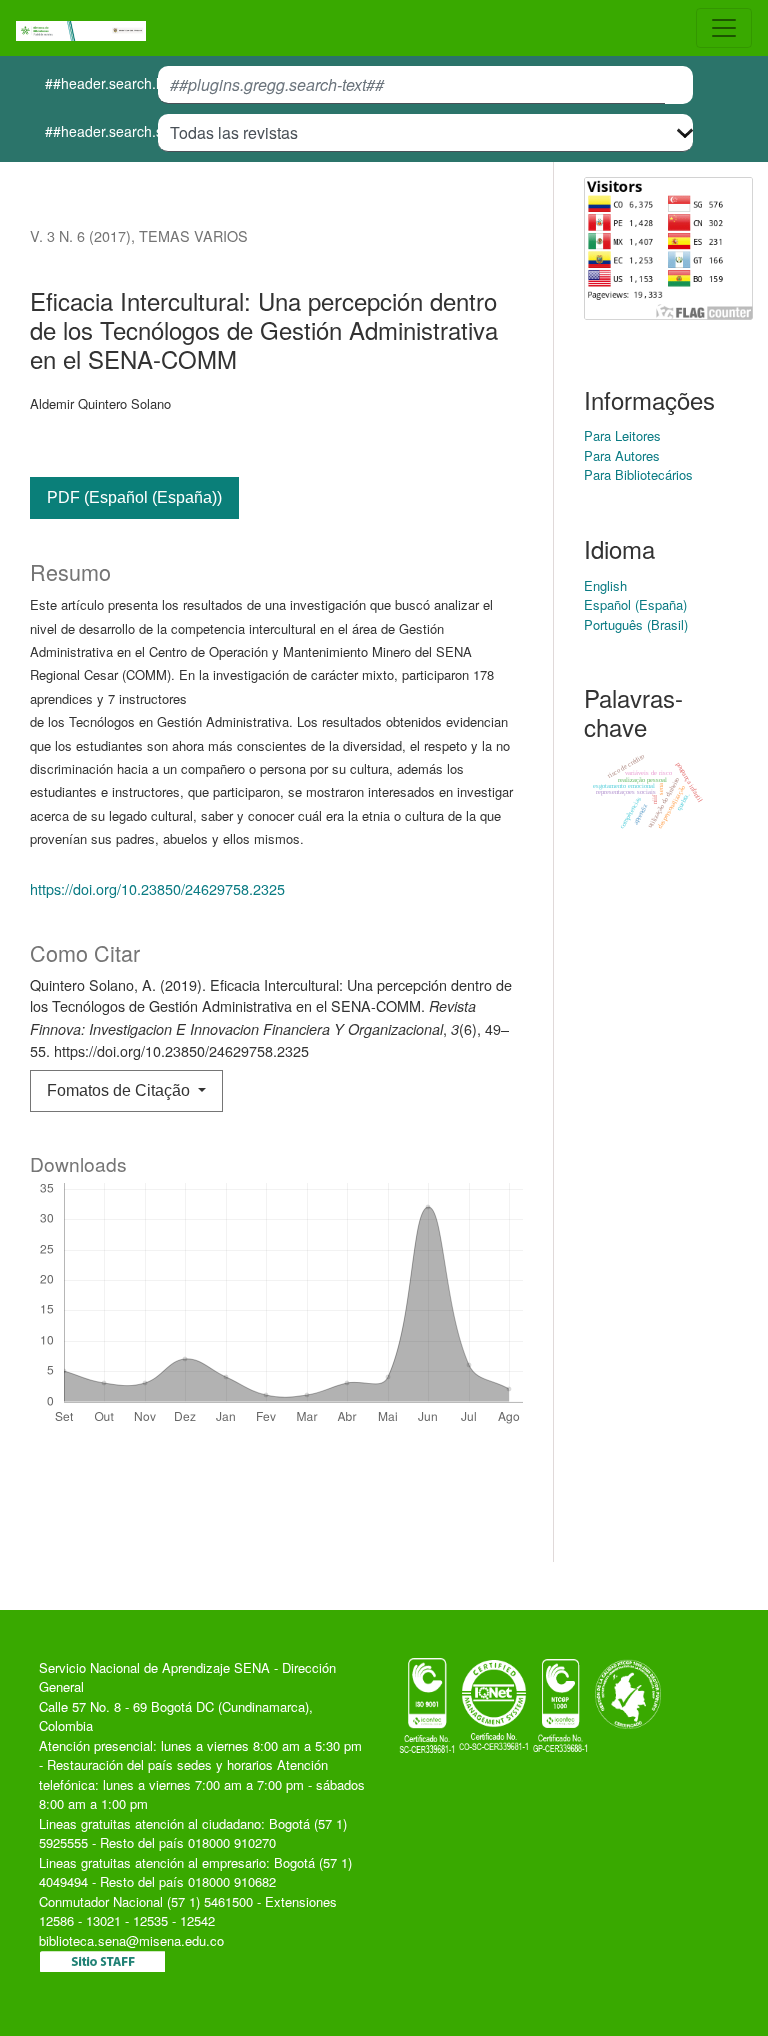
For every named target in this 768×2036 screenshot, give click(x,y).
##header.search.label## (123, 83)
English (605, 585)
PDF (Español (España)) (134, 497)
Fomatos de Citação (120, 1090)
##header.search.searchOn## (139, 131)
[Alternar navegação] (724, 28)
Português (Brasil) (636, 624)
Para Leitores (622, 435)
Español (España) (635, 604)
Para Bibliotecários (638, 474)
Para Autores (622, 455)
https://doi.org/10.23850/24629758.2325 (157, 888)
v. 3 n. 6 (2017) (80, 235)
